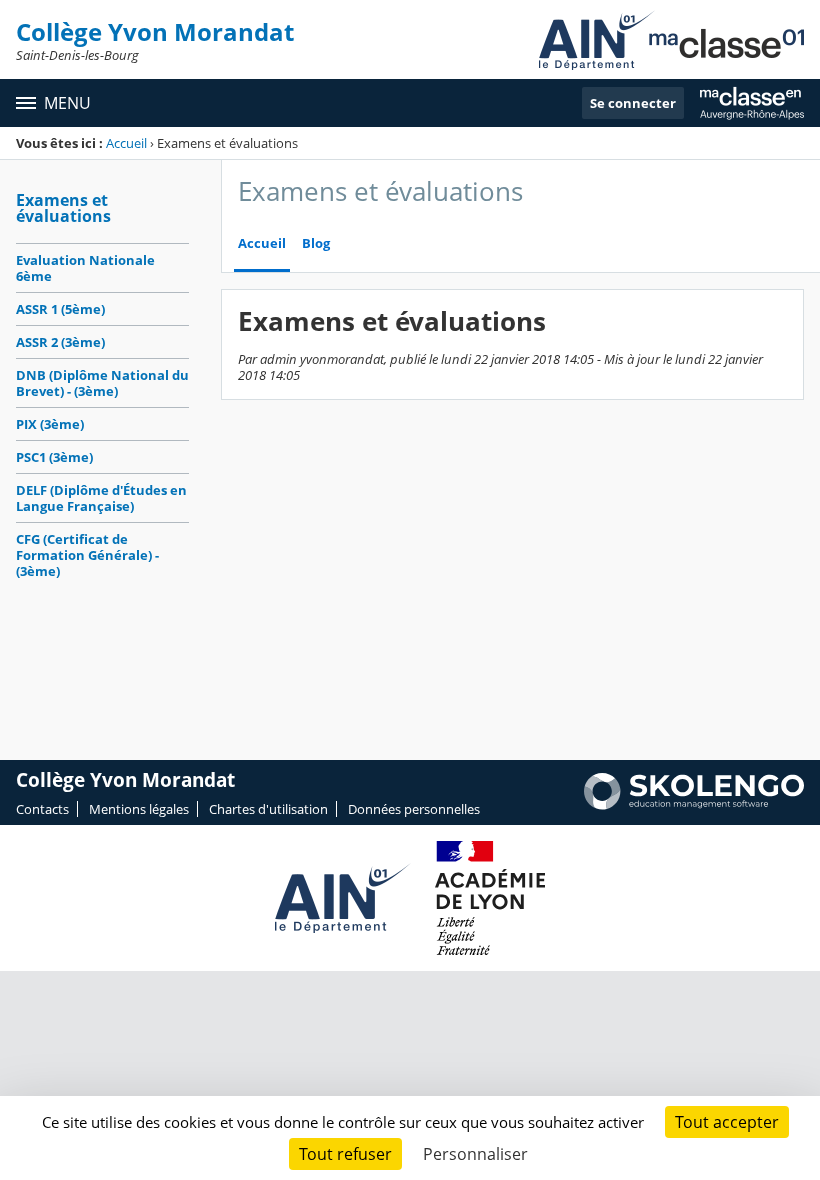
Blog (316, 243)
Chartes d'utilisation (268, 809)
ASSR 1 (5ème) (60, 309)
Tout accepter (727, 1122)
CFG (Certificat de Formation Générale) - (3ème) (87, 555)
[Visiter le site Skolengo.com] (694, 805)
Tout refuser (345, 1154)
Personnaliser (475, 1154)
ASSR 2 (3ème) (60, 342)
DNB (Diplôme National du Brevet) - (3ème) (102, 383)
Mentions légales (139, 809)
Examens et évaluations (63, 208)
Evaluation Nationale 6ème (85, 268)
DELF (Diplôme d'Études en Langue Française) (101, 498)
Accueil (126, 143)
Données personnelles (414, 809)
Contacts (42, 809)
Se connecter (633, 103)
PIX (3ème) (50, 424)
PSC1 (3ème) (54, 457)
